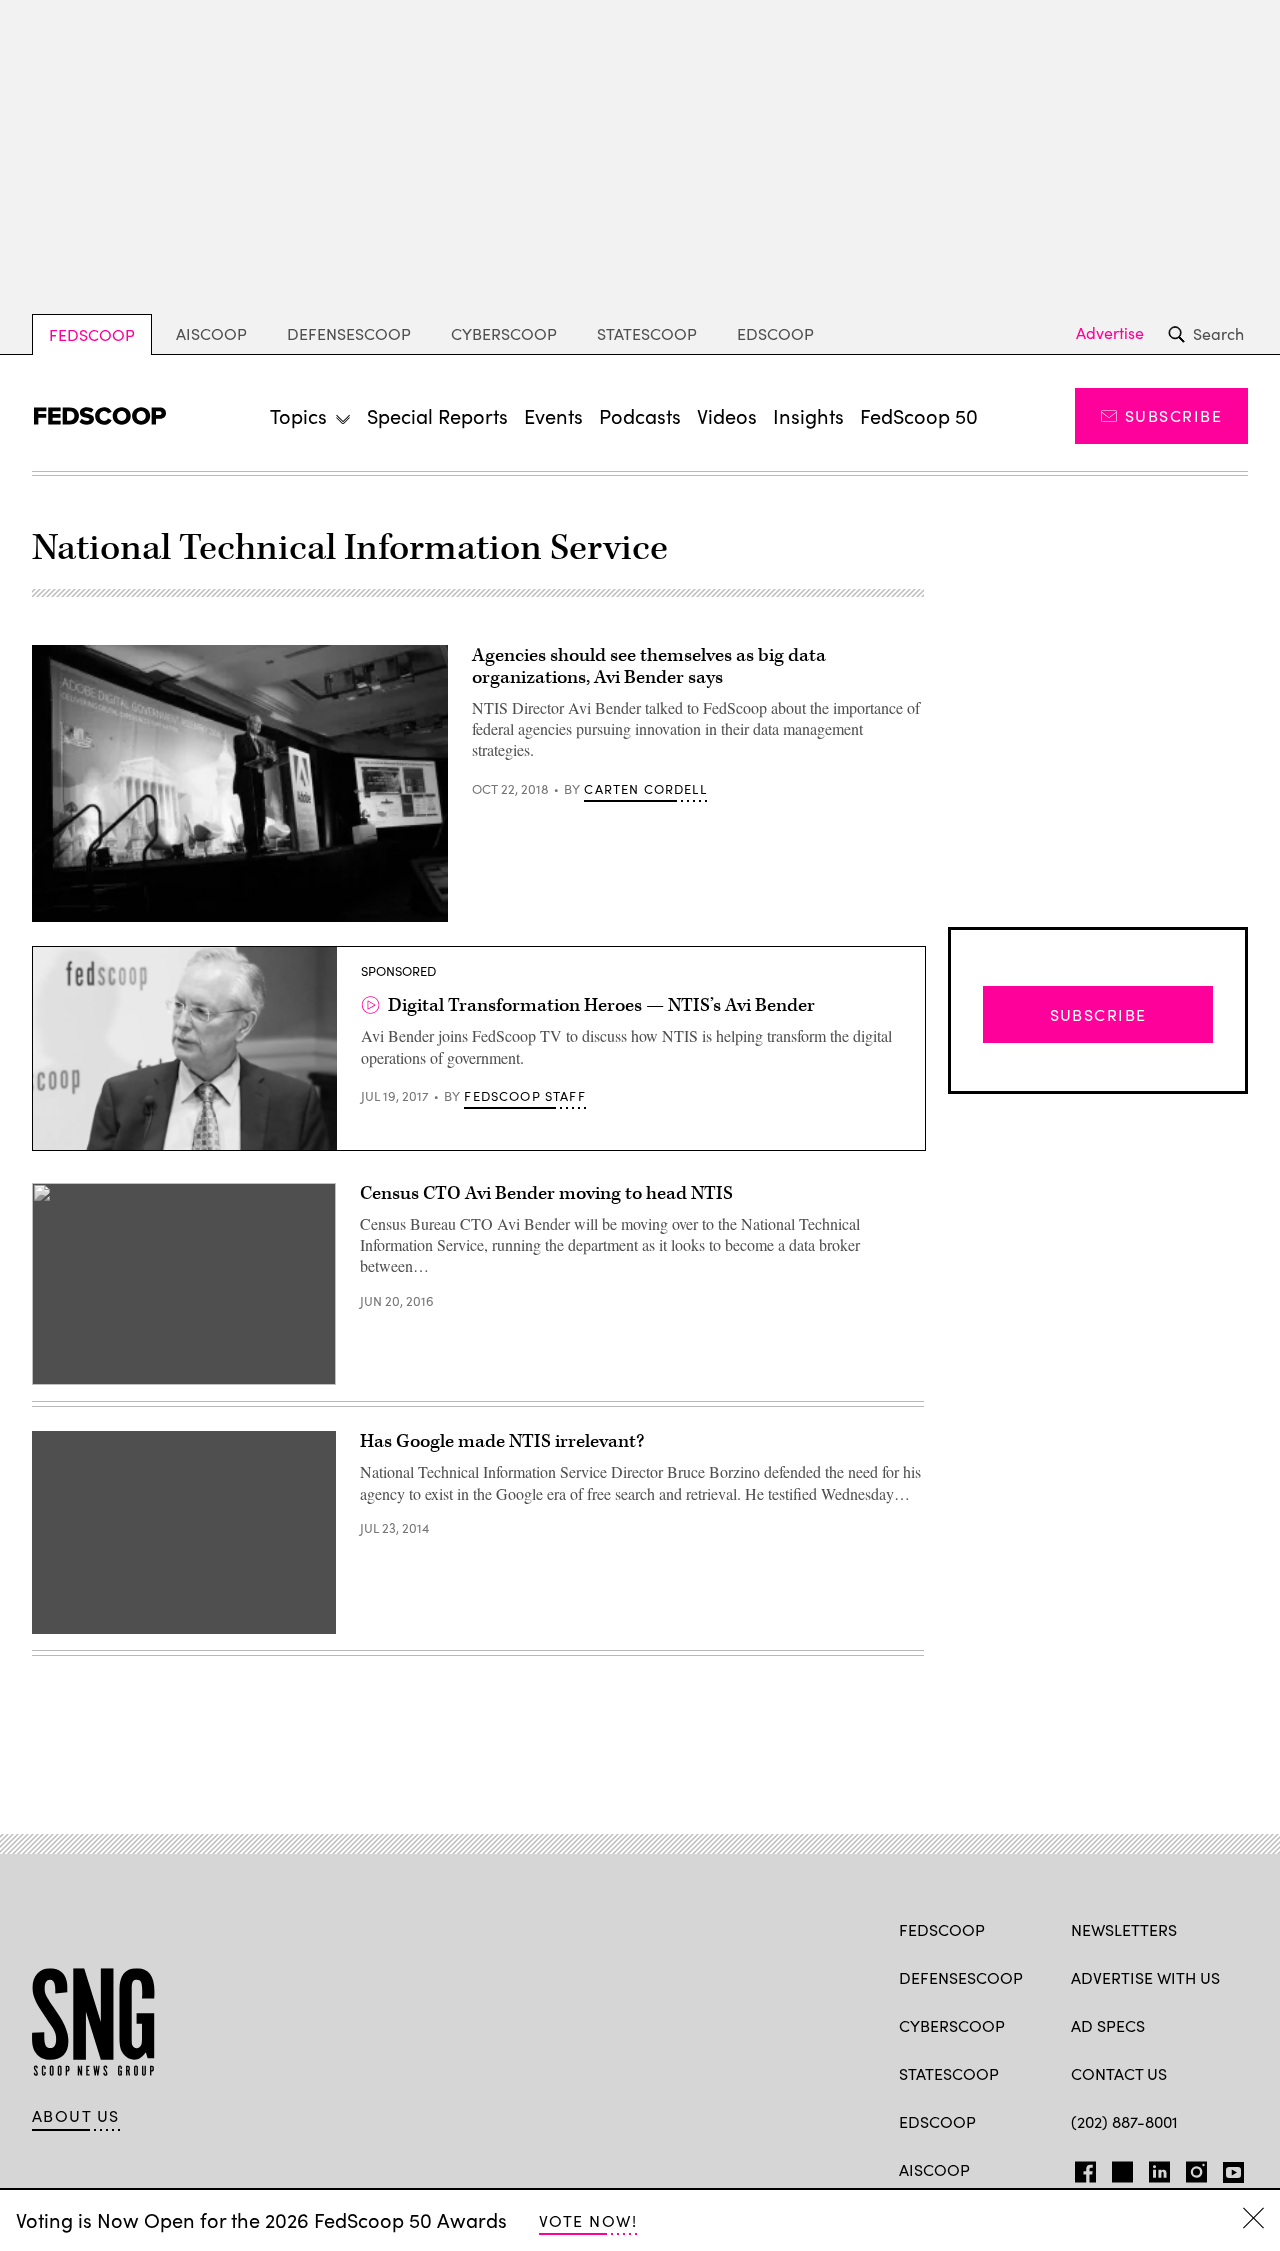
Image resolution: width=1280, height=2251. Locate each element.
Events (553, 415)
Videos (727, 415)
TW (1119, 2168)
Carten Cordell (645, 789)
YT (1228, 2168)
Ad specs (1108, 2025)
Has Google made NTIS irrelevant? (502, 1441)
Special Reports (437, 415)
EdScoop (775, 333)
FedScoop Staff (524, 1096)
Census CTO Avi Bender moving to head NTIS (546, 1193)
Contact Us (1119, 2073)
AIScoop (211, 333)
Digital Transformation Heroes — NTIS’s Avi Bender (601, 1005)
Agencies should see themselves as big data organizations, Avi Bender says (649, 666)
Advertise (1110, 333)
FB (1080, 2168)
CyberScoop (504, 333)
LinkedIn (1159, 2168)
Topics (298, 415)
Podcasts (640, 415)
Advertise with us (1145, 1977)
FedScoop (92, 334)
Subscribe (1173, 415)
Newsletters (1124, 1929)
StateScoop (647, 333)
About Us (76, 2116)
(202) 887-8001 (1124, 2121)
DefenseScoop (349, 333)
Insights (808, 415)
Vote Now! (588, 2220)
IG (1190, 2168)
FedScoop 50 (919, 415)
